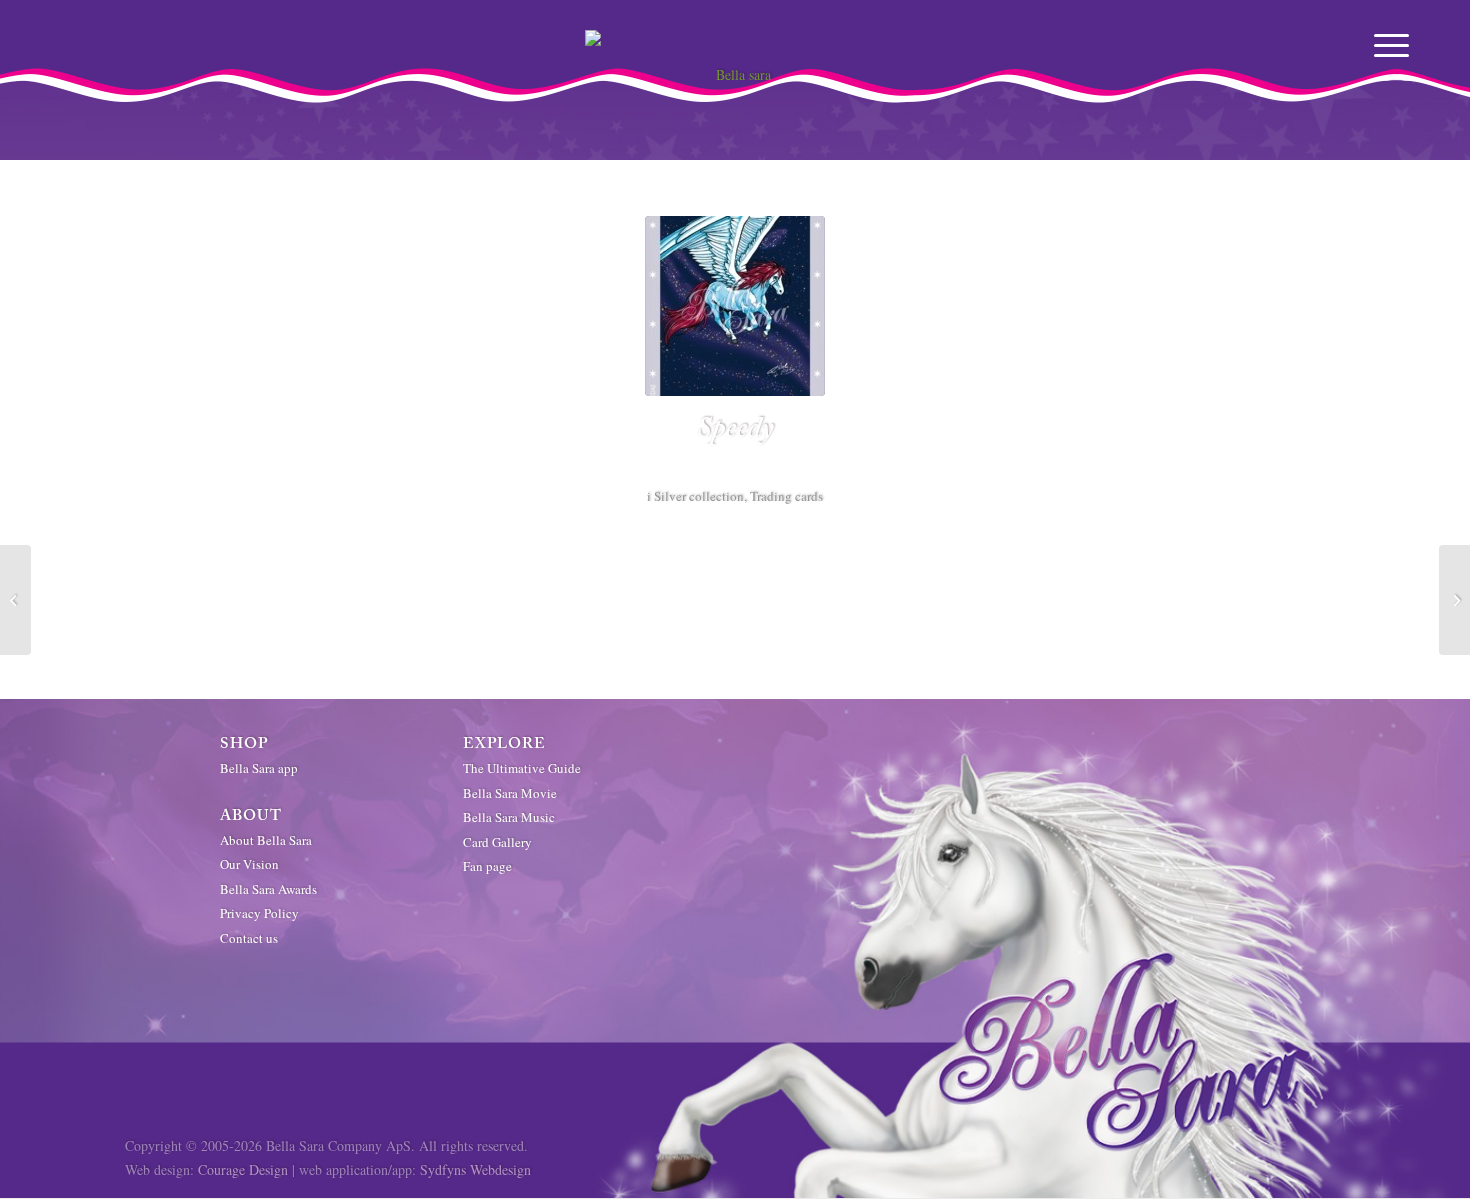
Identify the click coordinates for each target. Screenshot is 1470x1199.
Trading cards (786, 496)
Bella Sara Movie (510, 793)
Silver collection (699, 496)
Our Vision (249, 864)
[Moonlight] (1454, 600)
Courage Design (243, 1169)
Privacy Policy (259, 913)
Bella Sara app (259, 768)
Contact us (249, 938)
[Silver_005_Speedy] (735, 306)
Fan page (487, 866)
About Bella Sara (266, 840)
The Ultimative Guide (522, 768)
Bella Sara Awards (268, 889)
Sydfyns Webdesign (475, 1169)
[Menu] (1393, 45)
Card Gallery (497, 842)
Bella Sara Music (509, 817)
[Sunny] (15, 600)
